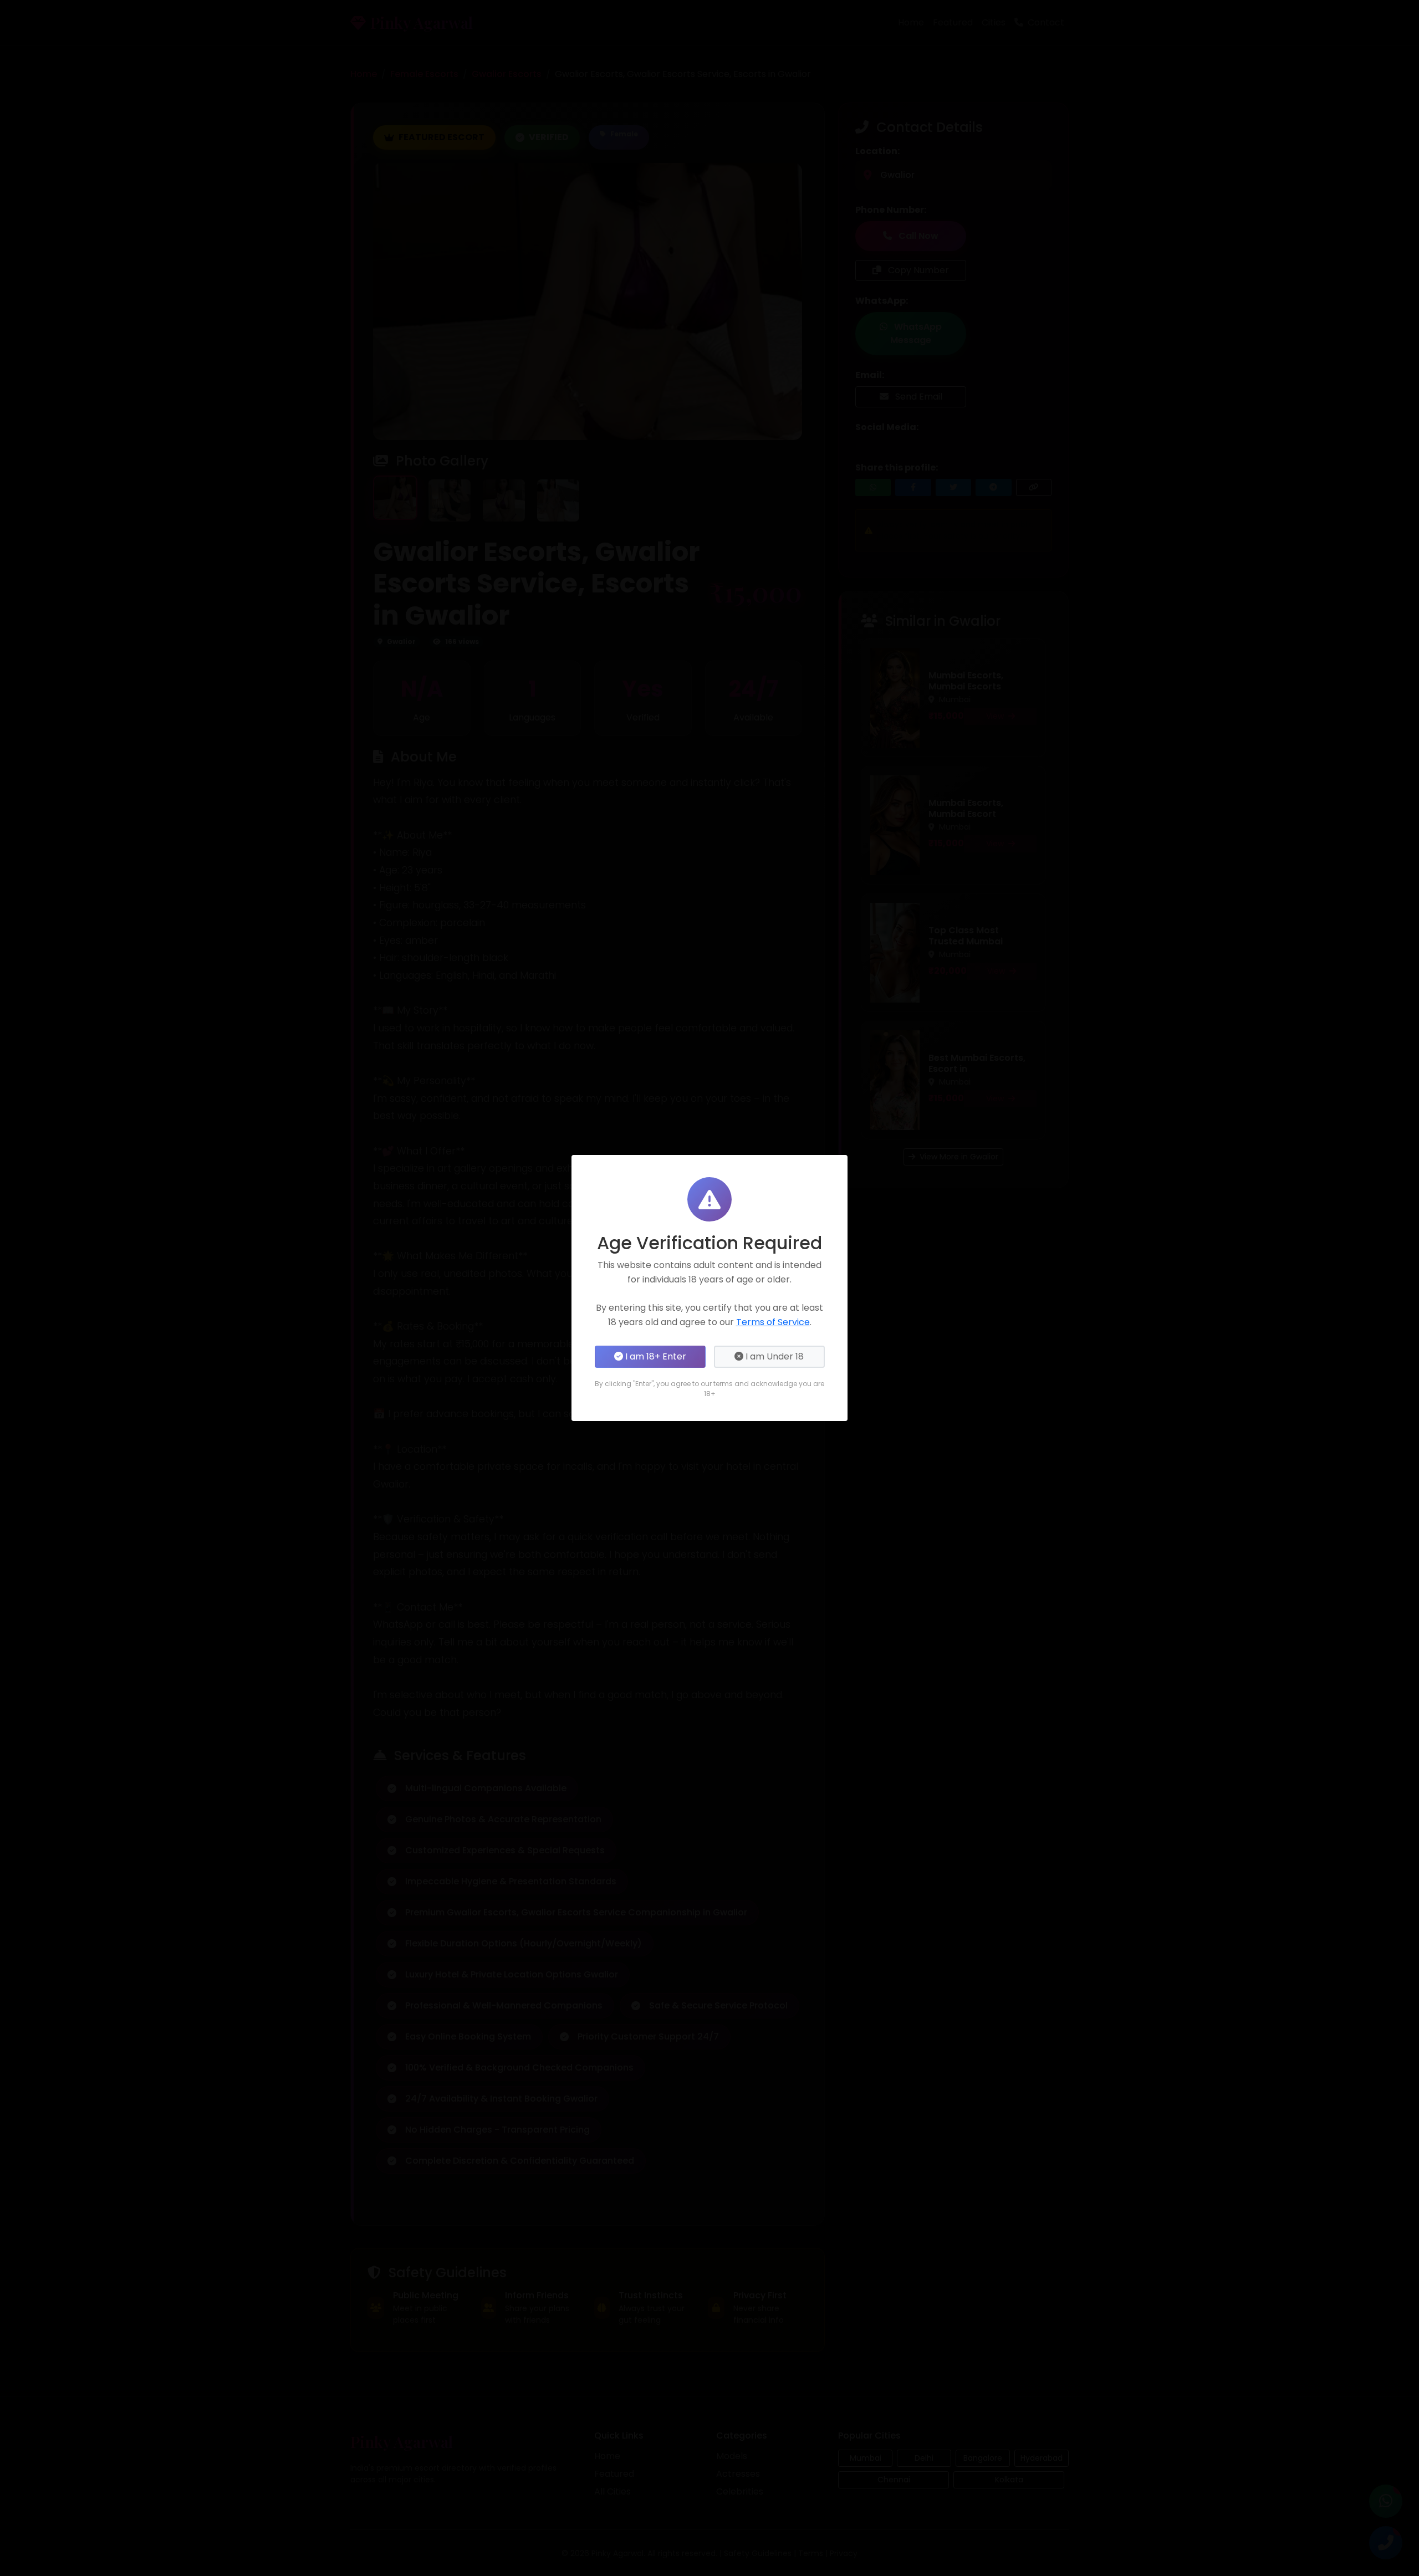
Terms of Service (773, 1322)
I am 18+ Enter (655, 1356)
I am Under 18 (774, 1356)
